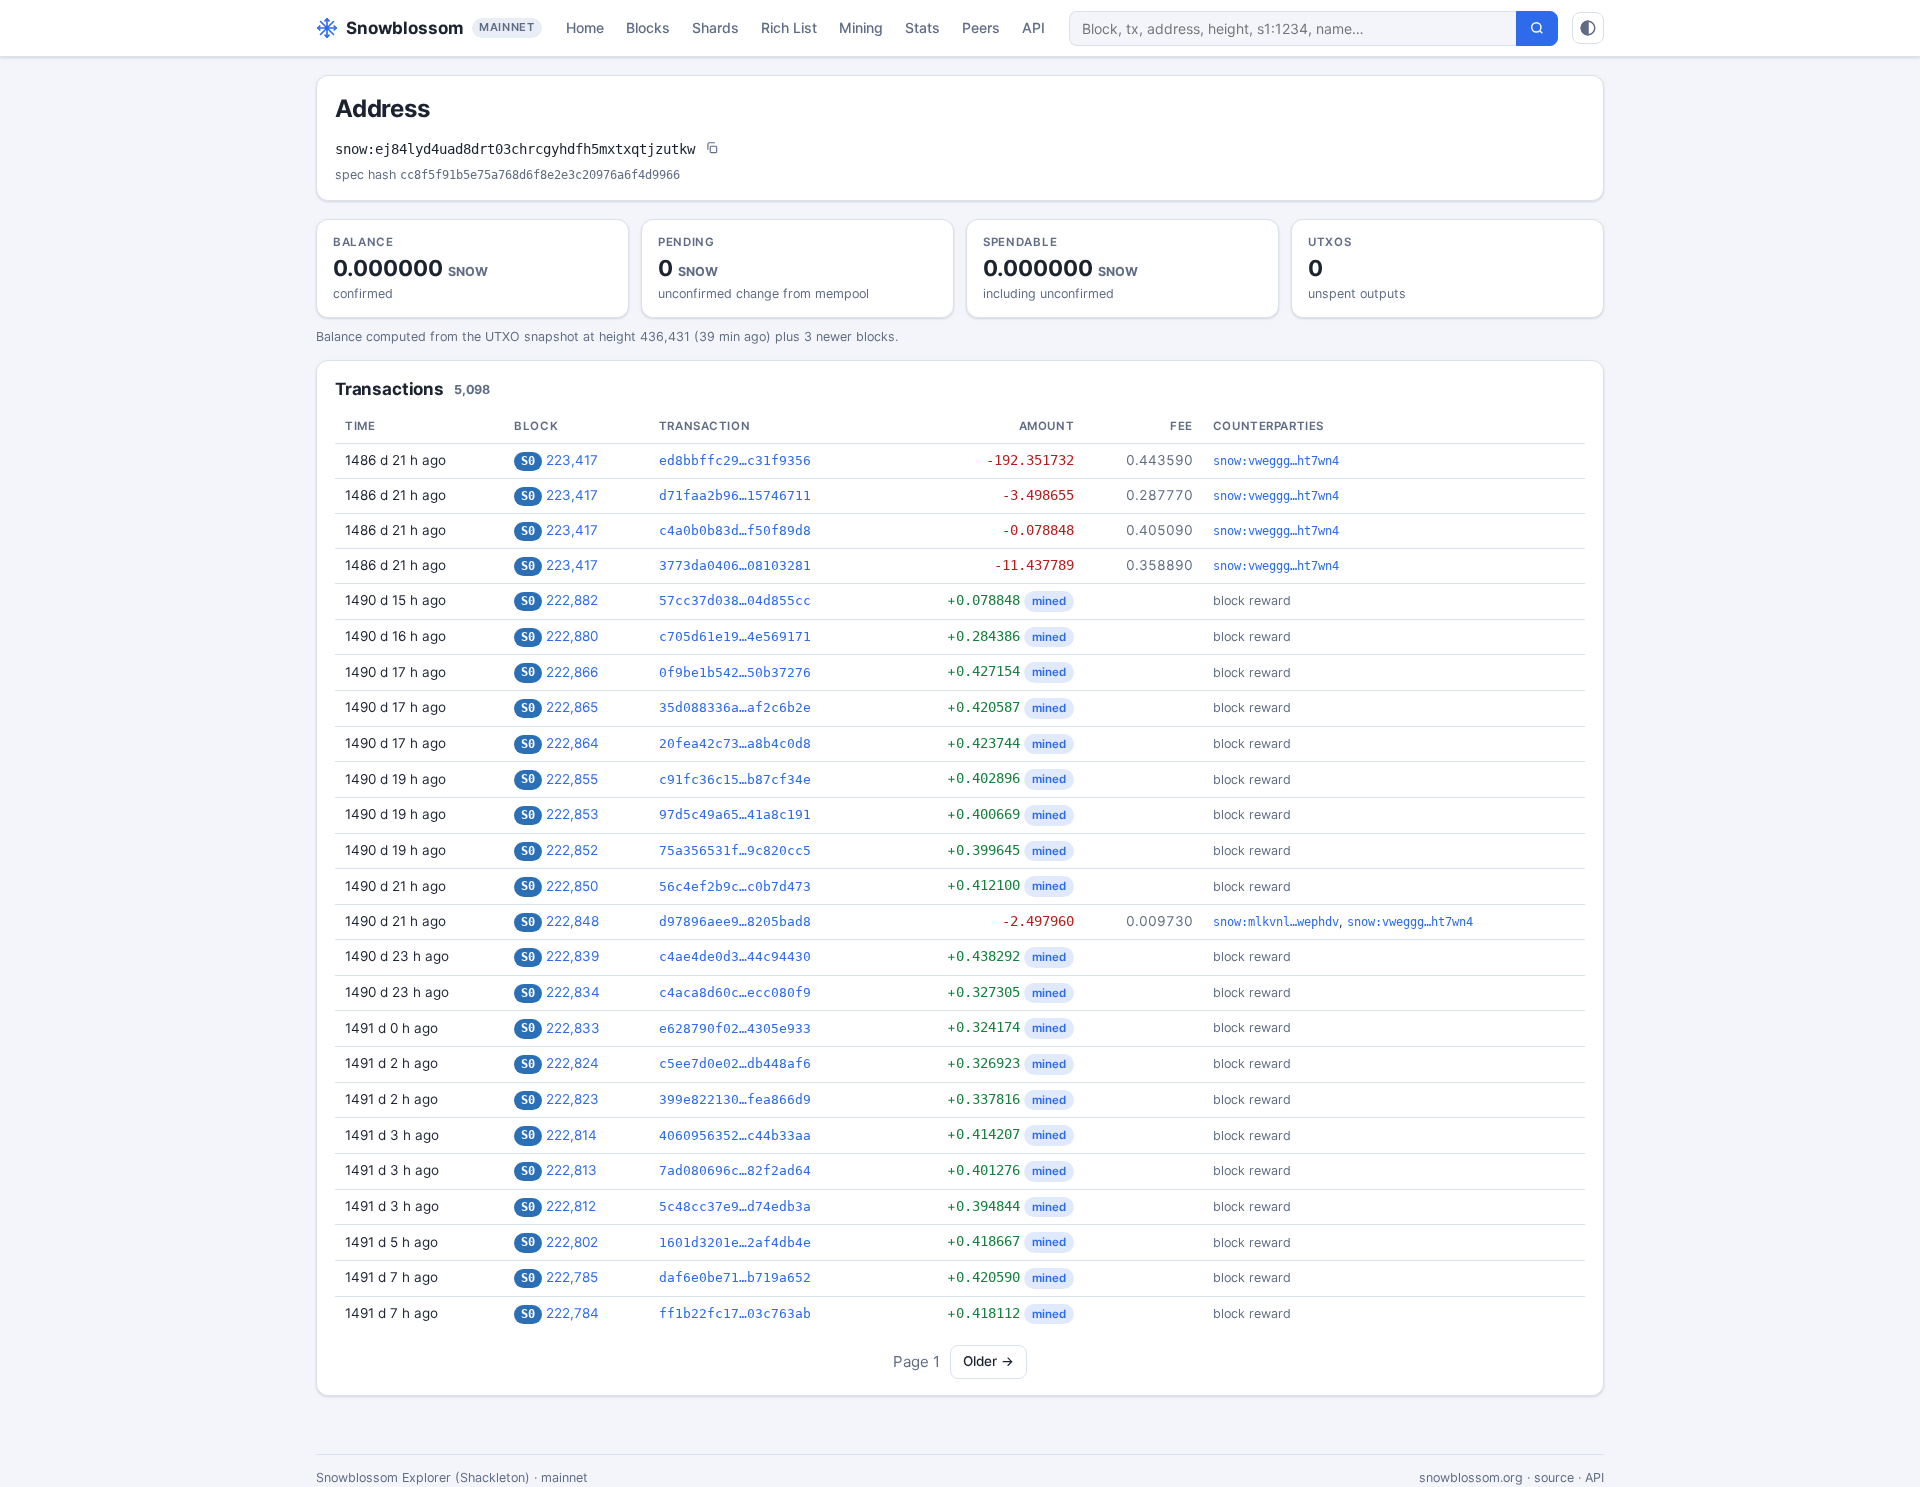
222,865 (572, 707)
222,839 (572, 956)
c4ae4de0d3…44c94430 (735, 956)
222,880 (572, 636)
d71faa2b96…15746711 (735, 495)
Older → (988, 1361)
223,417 (572, 460)
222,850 (572, 886)
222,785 (572, 1277)
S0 (528, 461)
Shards (715, 27)
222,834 (573, 992)
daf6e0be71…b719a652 (735, 1277)
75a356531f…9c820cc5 (735, 850)
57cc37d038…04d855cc (735, 600)
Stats (922, 27)
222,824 (572, 1063)
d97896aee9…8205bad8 (735, 921)
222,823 (572, 1099)
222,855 (572, 779)
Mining (861, 27)
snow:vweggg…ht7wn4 (1276, 461)
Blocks (648, 27)
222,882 (572, 600)
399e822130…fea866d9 (735, 1099)
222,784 (572, 1313)
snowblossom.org (1471, 1477)
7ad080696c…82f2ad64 (735, 1170)
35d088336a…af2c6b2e (735, 707)
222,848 (572, 921)
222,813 (571, 1170)
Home (585, 27)
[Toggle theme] (1588, 28)
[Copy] (712, 149)
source (1554, 1477)
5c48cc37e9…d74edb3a (735, 1206)
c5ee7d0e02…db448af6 (735, 1063)
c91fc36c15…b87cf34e (735, 779)
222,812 (571, 1206)
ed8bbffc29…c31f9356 (735, 460)
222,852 (572, 850)
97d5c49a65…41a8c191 (735, 814)
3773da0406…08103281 (735, 565)
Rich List (789, 27)
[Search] (1537, 28)
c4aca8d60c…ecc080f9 (735, 992)
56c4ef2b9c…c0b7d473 (735, 886)
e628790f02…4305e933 (735, 1028)
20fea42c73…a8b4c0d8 (735, 743)
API (1033, 27)
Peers (981, 27)
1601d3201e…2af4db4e (735, 1242)
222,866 (572, 672)
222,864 (572, 743)
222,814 (571, 1135)
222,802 (572, 1242)
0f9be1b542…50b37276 (735, 672)
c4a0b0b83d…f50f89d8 (735, 530)
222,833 (573, 1028)
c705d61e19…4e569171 (735, 636)
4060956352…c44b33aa (735, 1135)
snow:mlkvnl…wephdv (1276, 922)
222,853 (572, 814)
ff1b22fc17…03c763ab (735, 1313)
